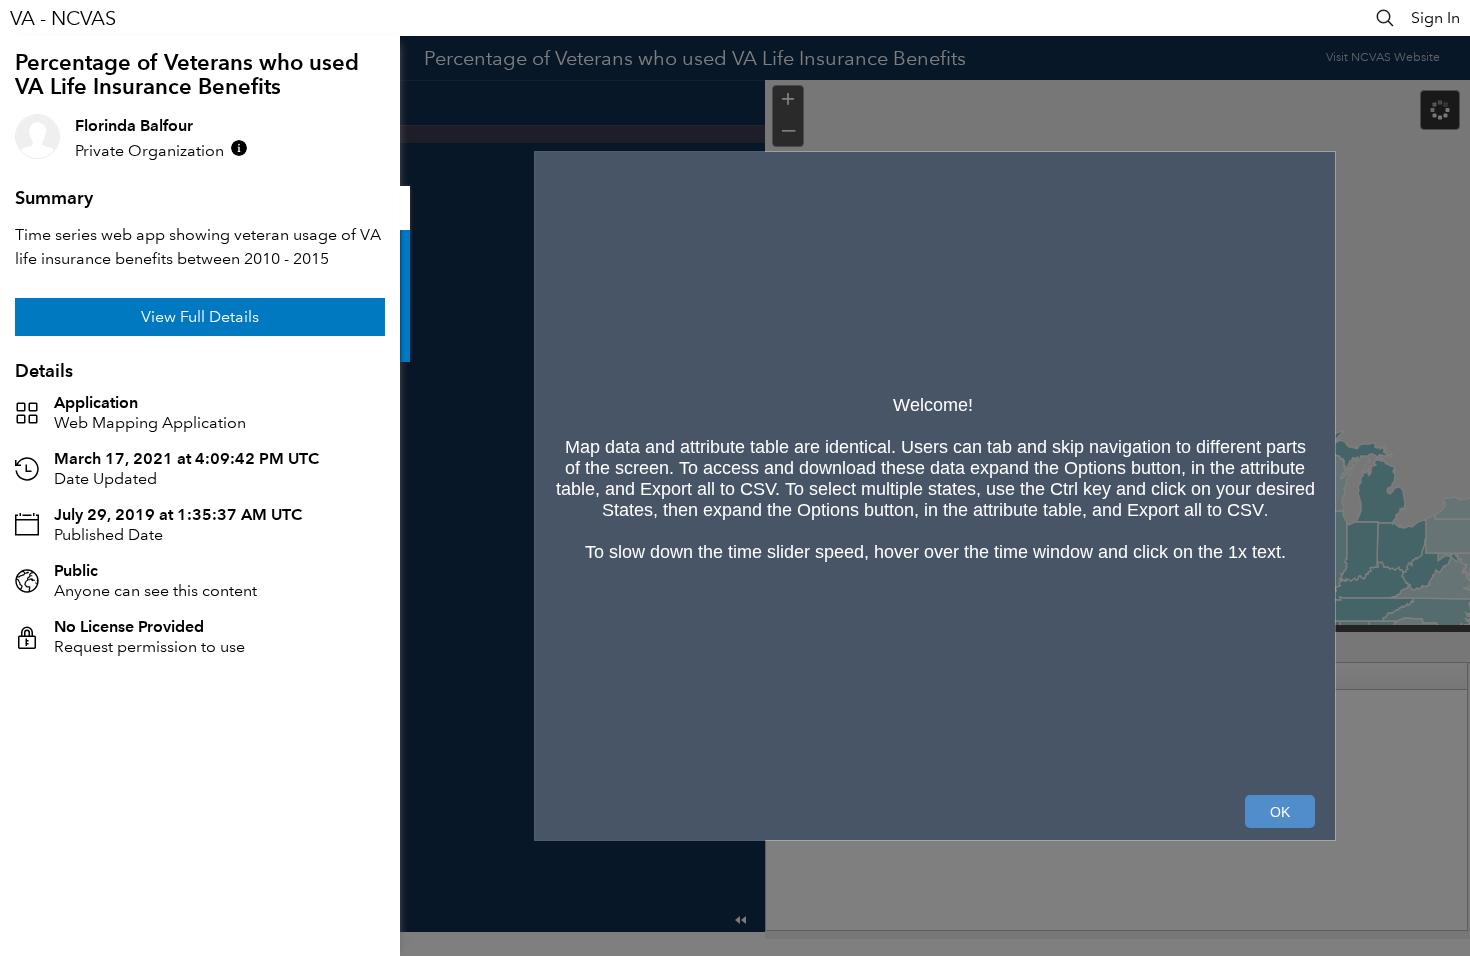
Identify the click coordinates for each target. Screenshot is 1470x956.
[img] (239, 148)
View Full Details (200, 316)
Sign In (1435, 17)
